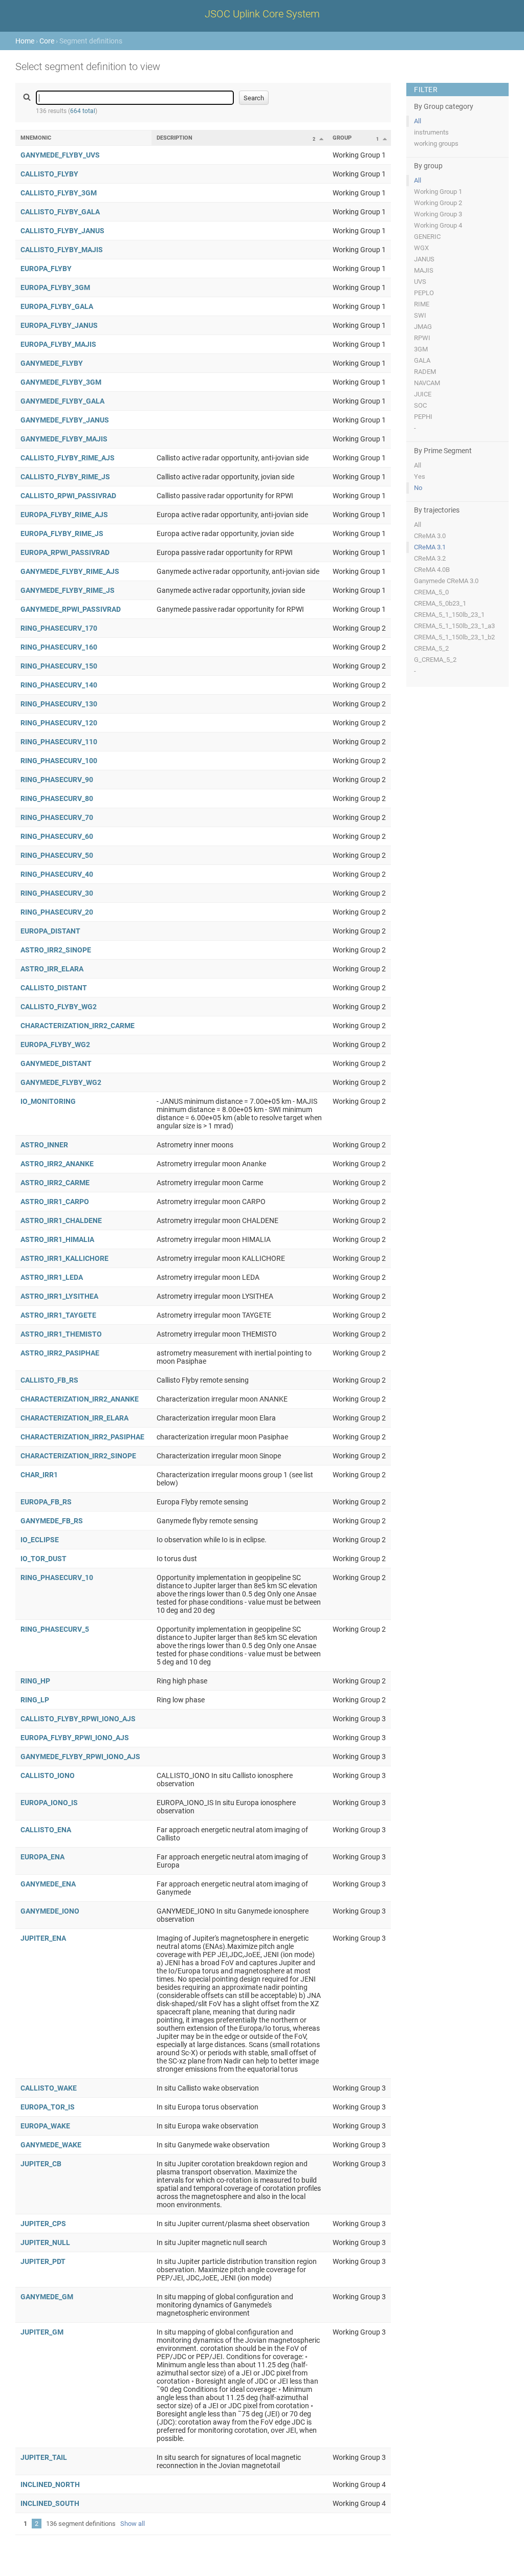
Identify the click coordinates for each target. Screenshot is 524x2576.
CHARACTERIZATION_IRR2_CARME (78, 1026)
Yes (420, 476)
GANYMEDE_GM (47, 2297)
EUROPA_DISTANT (50, 931)
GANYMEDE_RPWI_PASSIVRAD (71, 609)
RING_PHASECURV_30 (57, 893)
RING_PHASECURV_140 (59, 685)
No (418, 488)
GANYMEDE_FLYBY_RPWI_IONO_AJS (80, 1757)
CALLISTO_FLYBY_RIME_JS (65, 477)
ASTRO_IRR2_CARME (55, 1183)
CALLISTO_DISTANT (54, 988)
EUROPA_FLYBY (46, 269)
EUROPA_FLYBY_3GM (55, 287)
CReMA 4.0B (432, 570)
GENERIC (427, 237)
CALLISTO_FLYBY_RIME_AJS (68, 458)
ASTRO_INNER (44, 1145)
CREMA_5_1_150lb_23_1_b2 (454, 637)
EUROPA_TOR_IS (48, 2107)
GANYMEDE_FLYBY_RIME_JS (68, 590)
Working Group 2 (438, 203)
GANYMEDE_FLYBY (52, 363)
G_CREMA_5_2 (435, 660)
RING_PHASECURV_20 (57, 912)
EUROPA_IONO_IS (49, 1803)
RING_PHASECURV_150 (59, 666)
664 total (83, 111)
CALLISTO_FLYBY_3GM (59, 193)
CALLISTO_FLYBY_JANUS (62, 231)
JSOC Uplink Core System (262, 14)
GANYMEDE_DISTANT (56, 1063)
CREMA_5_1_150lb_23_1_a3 (454, 626)
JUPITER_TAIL (44, 2457)
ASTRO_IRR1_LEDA (52, 1277)
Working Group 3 (438, 214)
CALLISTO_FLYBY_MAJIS (62, 250)
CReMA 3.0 (430, 536)
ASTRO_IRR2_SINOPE (56, 950)
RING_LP (35, 1700)
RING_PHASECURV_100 (59, 761)
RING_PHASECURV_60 (57, 836)
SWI (420, 315)
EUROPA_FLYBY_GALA (57, 306)
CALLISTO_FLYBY (49, 174)
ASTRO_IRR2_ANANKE (57, 1164)
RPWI (422, 338)
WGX (421, 248)
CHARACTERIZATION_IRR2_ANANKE (80, 1399)
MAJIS (424, 270)
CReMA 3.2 (430, 558)
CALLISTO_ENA (46, 1830)
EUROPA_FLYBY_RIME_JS (62, 534)
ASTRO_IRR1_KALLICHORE (64, 1258)
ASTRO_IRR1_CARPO (55, 1202)
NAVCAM (427, 383)
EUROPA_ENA (42, 1857)
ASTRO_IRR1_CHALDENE (61, 1220)
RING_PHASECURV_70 (57, 817)
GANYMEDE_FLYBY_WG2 (61, 1082)
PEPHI (423, 417)
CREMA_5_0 (431, 592)
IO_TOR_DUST (43, 1559)
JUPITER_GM (42, 2332)
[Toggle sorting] (321, 139)
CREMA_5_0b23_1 (440, 603)
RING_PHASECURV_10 (57, 1578)
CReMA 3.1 (430, 547)
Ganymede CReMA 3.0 (446, 581)
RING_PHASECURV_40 (57, 874)
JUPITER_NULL (45, 2242)
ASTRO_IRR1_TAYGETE (58, 1315)
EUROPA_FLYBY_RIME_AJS (64, 515)
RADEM (425, 372)
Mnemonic (36, 138)
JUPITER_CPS (43, 2224)
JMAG (423, 327)
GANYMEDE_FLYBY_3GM (61, 382)
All (418, 121)
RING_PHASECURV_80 (57, 798)
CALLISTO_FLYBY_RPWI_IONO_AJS (78, 1719)
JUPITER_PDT (43, 2261)
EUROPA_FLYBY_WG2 (55, 1045)
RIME (422, 304)
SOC (420, 405)
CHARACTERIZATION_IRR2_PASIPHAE (82, 1437)
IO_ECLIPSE (40, 1540)
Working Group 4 (438, 225)
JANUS (424, 259)
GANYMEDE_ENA (48, 1884)
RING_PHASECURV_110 (59, 742)
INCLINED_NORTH (50, 2484)
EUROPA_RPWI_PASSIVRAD (65, 552)
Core (47, 41)
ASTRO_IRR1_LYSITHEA (59, 1296)
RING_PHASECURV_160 (59, 647)
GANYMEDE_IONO (50, 1911)
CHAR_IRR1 (39, 1475)
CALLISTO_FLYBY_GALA (60, 212)
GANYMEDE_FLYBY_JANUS (65, 420)
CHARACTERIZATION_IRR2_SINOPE (78, 1456)
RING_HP (35, 1681)
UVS (420, 282)
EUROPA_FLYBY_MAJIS (58, 344)
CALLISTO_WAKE (49, 2088)
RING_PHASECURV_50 (57, 855)
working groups (436, 143)
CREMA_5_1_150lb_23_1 (449, 615)
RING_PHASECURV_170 (59, 628)
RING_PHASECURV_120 (59, 723)
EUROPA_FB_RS (46, 1502)
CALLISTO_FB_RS (49, 1380)
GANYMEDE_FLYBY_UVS (60, 155)
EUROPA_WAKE (45, 2126)
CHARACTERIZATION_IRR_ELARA (74, 1418)
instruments (431, 132)
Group (342, 138)
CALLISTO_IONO (48, 1775)
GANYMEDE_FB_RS (52, 1521)
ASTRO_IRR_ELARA (52, 969)
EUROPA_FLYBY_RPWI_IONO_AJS (75, 1738)
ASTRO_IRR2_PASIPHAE (60, 1353)
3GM (421, 349)
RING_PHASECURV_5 (55, 1629)
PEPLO (424, 293)
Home (25, 41)
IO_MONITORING (48, 1101)
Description (174, 138)
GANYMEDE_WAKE (51, 2145)
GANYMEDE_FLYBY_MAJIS (64, 439)
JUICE (423, 394)
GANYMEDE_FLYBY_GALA (62, 401)
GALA (422, 360)
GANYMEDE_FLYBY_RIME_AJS (70, 571)
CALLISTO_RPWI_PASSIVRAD (68, 496)
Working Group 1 (438, 192)
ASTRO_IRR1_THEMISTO (61, 1334)
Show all (133, 2524)
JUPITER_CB (41, 2164)
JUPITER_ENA (43, 1938)
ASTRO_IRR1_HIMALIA (57, 1239)
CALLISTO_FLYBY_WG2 (59, 1007)
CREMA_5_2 (431, 648)
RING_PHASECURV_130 (59, 704)
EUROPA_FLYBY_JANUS (59, 325)
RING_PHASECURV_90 (57, 780)
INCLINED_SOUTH (50, 2503)
